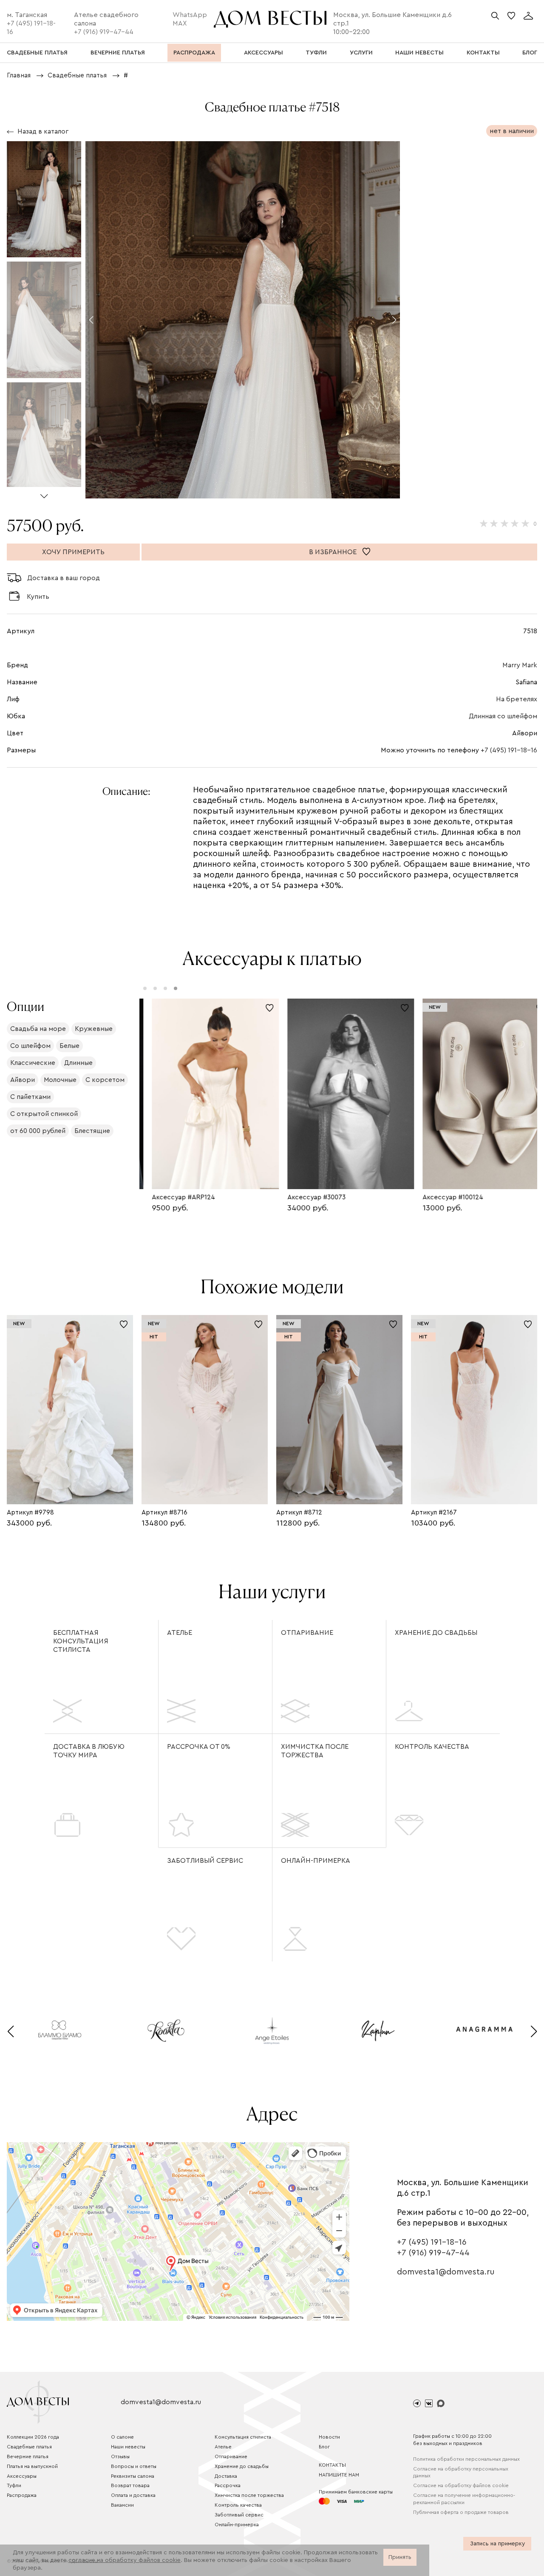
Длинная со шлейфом (503, 716)
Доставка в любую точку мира (89, 1751)
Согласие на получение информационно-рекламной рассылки (464, 2499)
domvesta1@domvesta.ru (446, 2272)
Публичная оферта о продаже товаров (461, 2512)
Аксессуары (22, 2476)
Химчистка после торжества (315, 1751)
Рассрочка (228, 2485)
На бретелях (517, 699)
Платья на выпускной (32, 2466)
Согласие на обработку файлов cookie (461, 2485)
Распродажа (22, 2495)
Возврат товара (130, 2485)
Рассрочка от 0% (199, 1747)
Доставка (226, 2476)
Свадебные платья (29, 2447)
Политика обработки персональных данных (466, 2459)
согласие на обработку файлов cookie (125, 2560)
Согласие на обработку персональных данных (461, 2472)
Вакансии (122, 2505)
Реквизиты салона (133, 2476)
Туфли (14, 2485)
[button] (44, 493)
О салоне (122, 2437)
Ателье (180, 1633)
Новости (329, 2437)
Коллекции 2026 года (33, 2437)
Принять (400, 2557)
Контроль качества (432, 1747)
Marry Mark (520, 665)
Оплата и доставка (133, 2495)
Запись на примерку (497, 2544)
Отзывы (120, 2456)
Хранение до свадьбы (436, 1633)
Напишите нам (339, 2475)
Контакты (332, 2465)
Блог (324, 2447)
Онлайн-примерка (316, 1861)
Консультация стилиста (243, 2437)
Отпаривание (307, 1633)
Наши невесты (128, 2447)
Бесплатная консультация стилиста (81, 1641)
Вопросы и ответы (134, 2466)
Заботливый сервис (205, 1861)
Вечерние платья (28, 2456)
